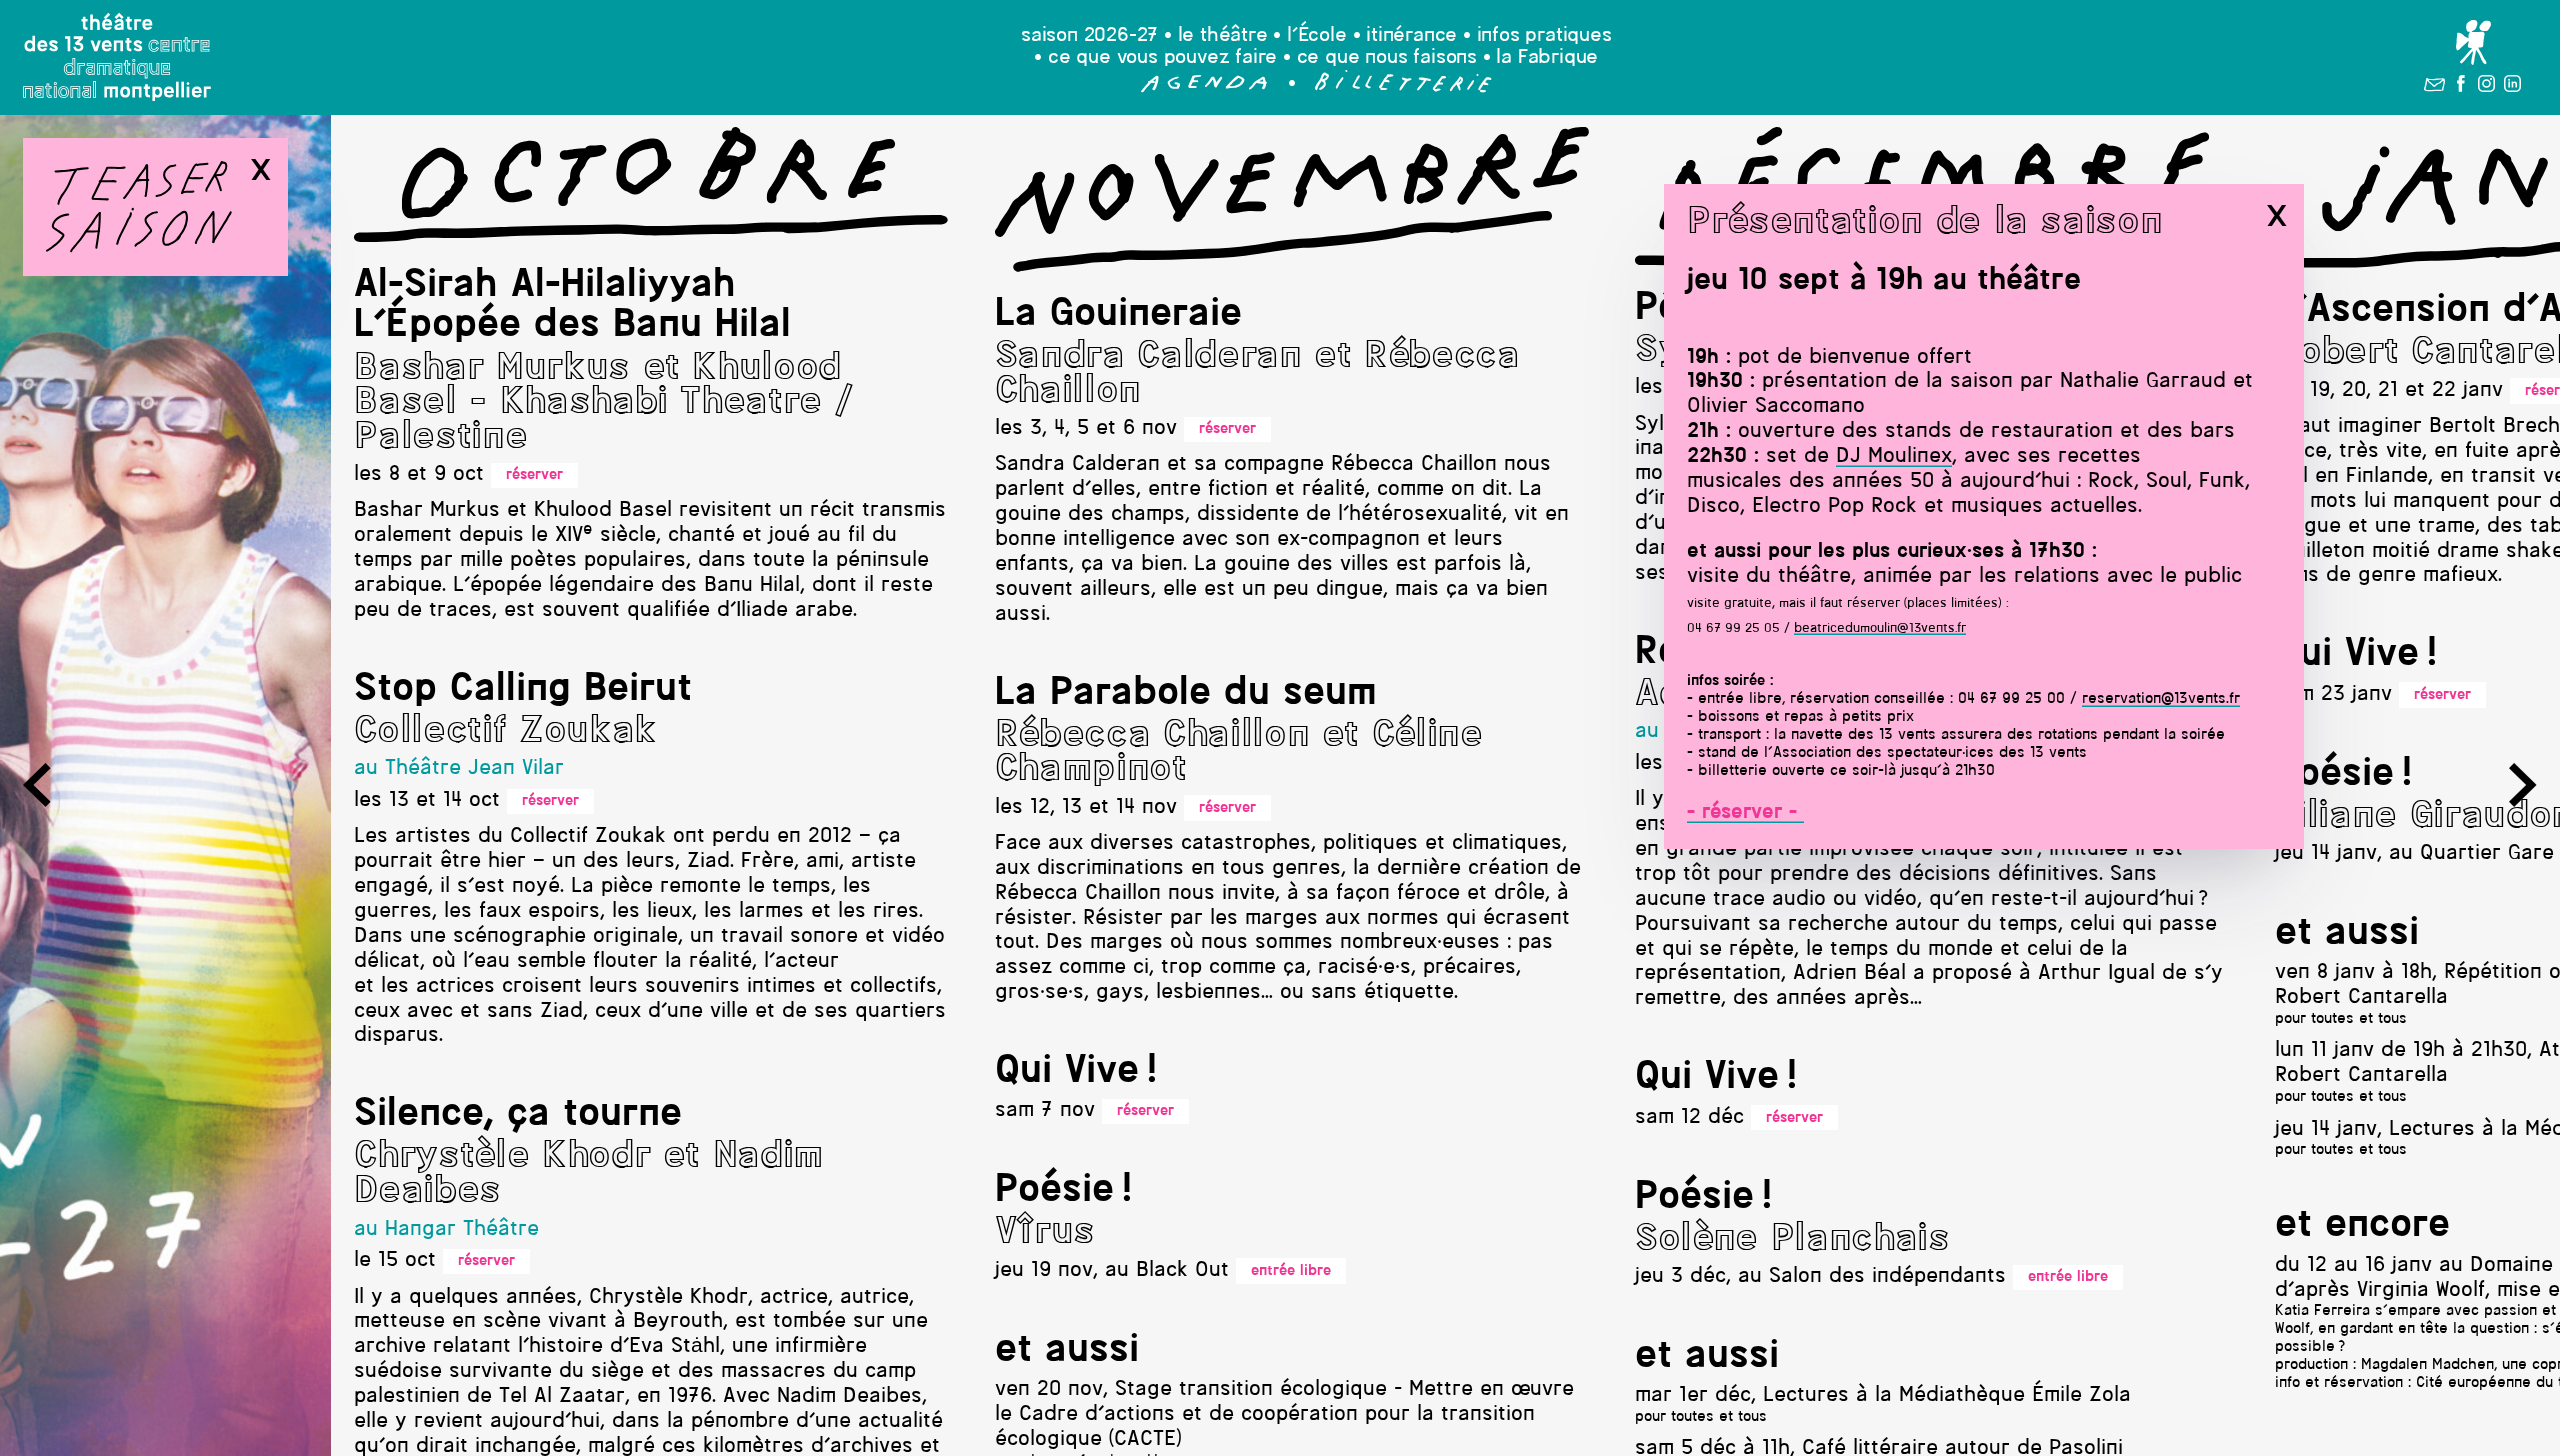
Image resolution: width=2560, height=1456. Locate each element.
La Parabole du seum (1186, 694)
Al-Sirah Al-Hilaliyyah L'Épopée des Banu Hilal (572, 306)
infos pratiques (1544, 36)
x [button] (2276, 216)
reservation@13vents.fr (2161, 699)
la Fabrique (1547, 58)
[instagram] (2486, 87)
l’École (1317, 36)
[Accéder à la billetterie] (1403, 88)
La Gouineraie (1118, 315)
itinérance (1411, 36)
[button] (1204, 88)
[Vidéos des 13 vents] (2473, 42)
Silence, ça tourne (518, 1115)
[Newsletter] (2434, 87)
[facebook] (2461, 87)
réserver (534, 475)
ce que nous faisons (1387, 58)
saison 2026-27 (1089, 36)
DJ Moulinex (1894, 456)
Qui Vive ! (1076, 1072)
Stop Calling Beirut (523, 690)
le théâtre (1223, 36)
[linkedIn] (2512, 87)
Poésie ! (1063, 1191)
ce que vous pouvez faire (1162, 58)
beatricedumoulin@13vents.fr (1880, 628)
